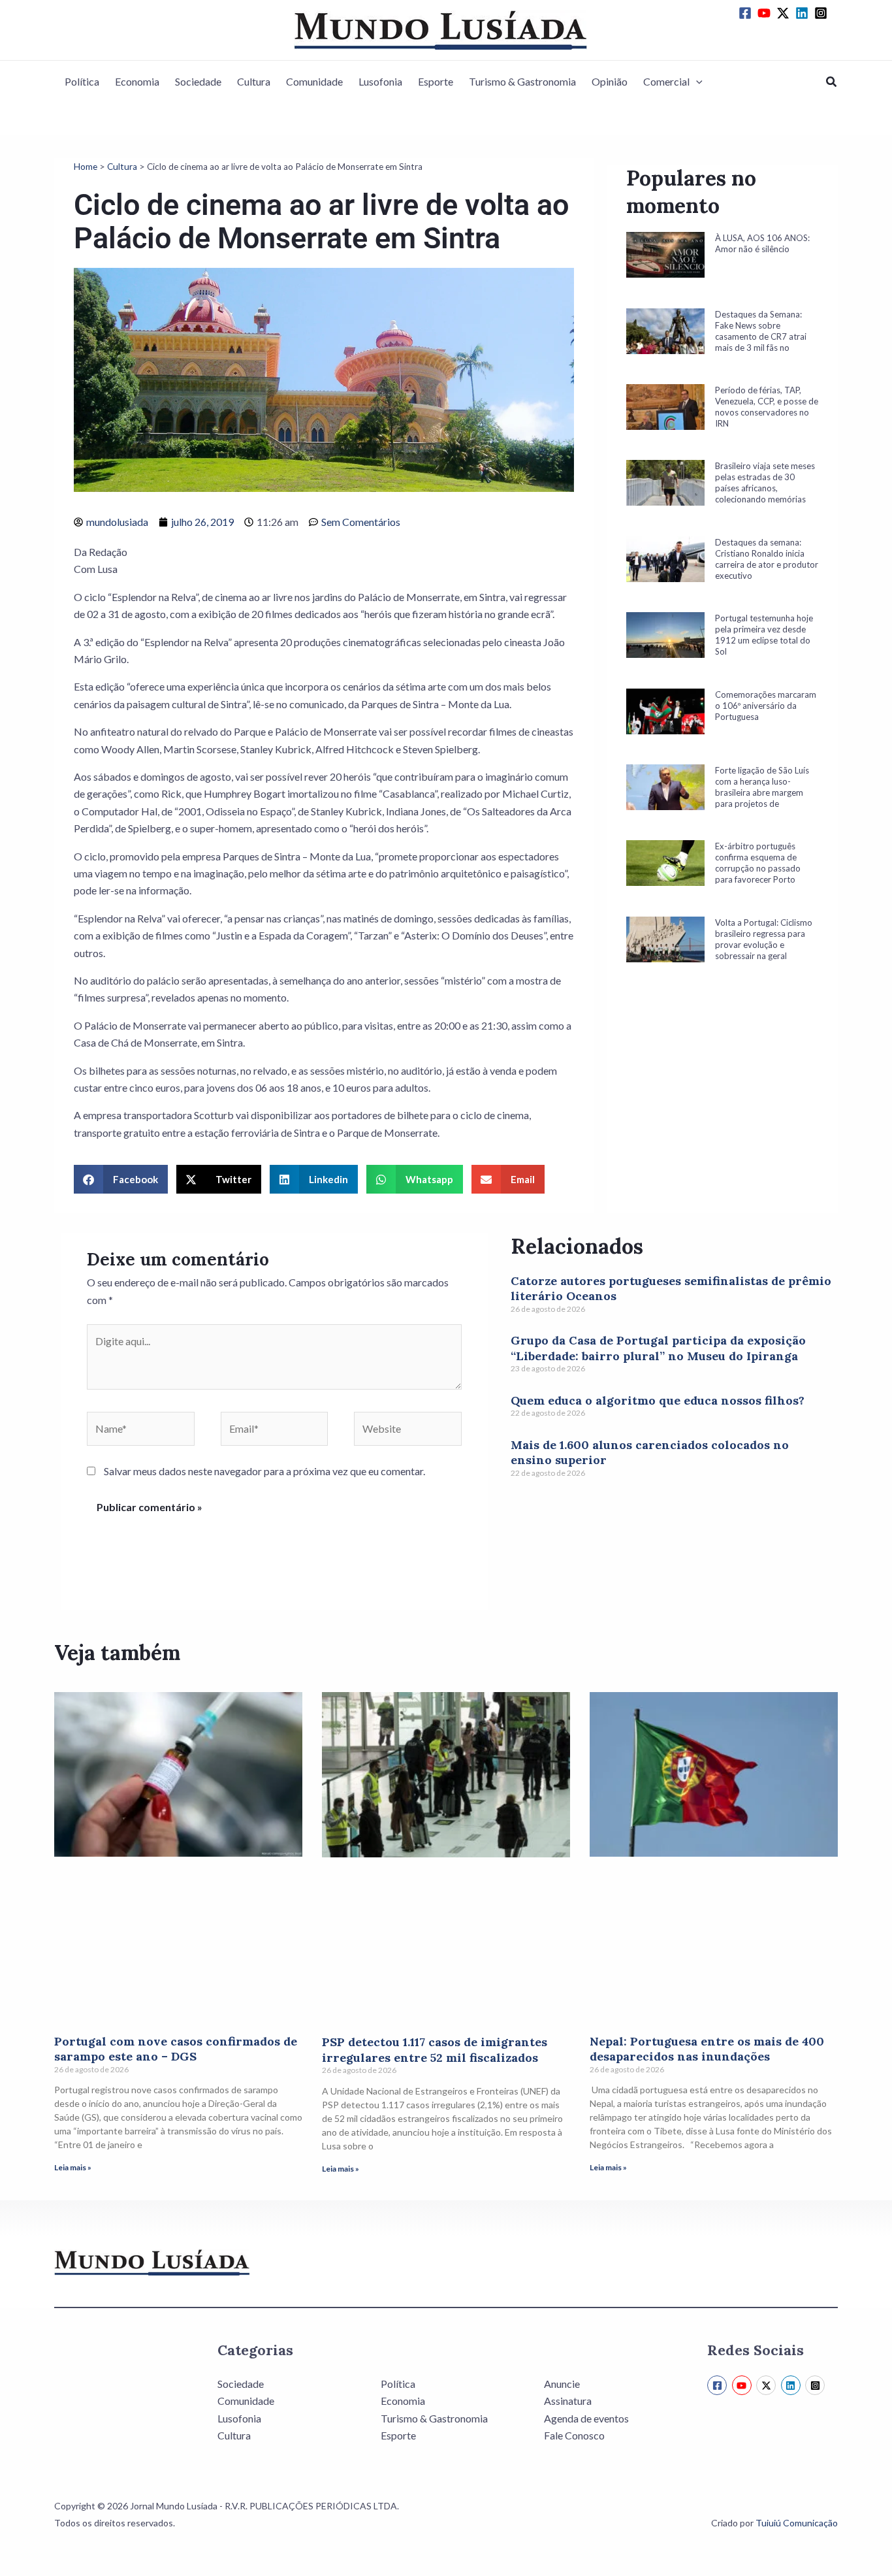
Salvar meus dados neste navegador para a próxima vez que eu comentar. (264, 1471)
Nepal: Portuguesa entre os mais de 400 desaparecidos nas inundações (707, 2049)
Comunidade (314, 81)
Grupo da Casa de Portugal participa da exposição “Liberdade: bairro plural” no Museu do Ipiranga (658, 1348)
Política (82, 81)
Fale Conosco (574, 2435)
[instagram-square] (823, 13)
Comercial (666, 81)
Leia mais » (73, 2167)
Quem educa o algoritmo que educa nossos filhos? (658, 1400)
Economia (137, 81)
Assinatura (568, 2401)
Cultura (254, 81)
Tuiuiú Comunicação (797, 2523)
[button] (696, 82)
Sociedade (198, 81)
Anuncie (562, 2384)
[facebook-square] (747, 13)
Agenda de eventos (586, 2418)
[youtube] (766, 13)
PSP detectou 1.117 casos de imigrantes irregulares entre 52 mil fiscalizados (435, 2049)
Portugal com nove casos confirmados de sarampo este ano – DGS (176, 2049)
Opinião (610, 81)
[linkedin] (804, 13)
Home (86, 167)
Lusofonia (380, 81)
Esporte (436, 81)
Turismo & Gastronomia (522, 81)
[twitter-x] (785, 13)
